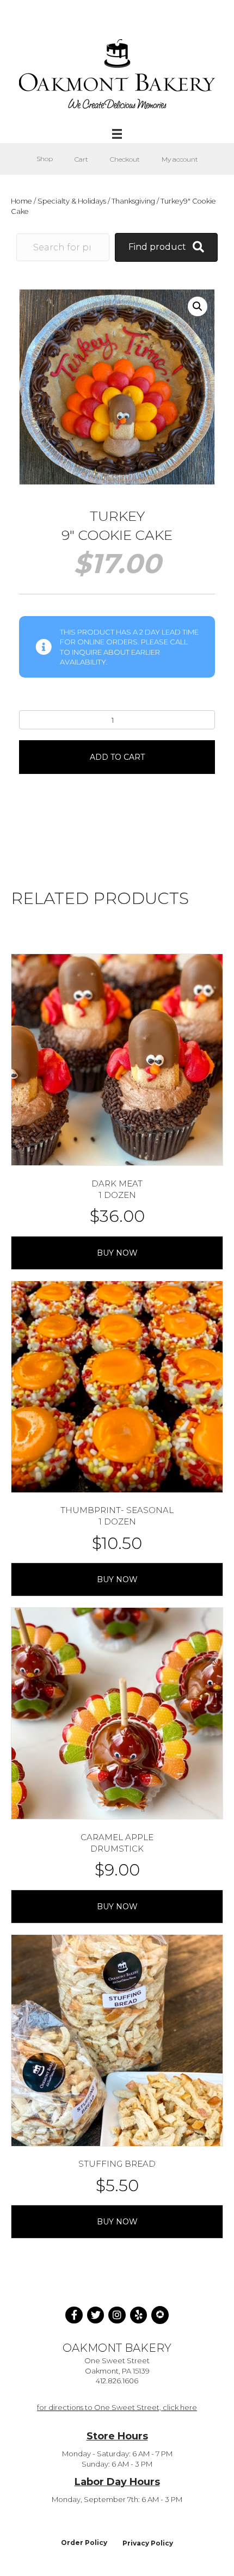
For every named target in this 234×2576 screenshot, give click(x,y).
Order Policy (84, 2543)
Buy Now (117, 1253)
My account (180, 159)
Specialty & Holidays (72, 201)
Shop (45, 159)
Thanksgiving (133, 201)
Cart (81, 159)
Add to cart (117, 757)
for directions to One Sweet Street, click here (117, 2407)
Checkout (125, 159)
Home (21, 201)
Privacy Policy (148, 2543)
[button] (198, 306)
